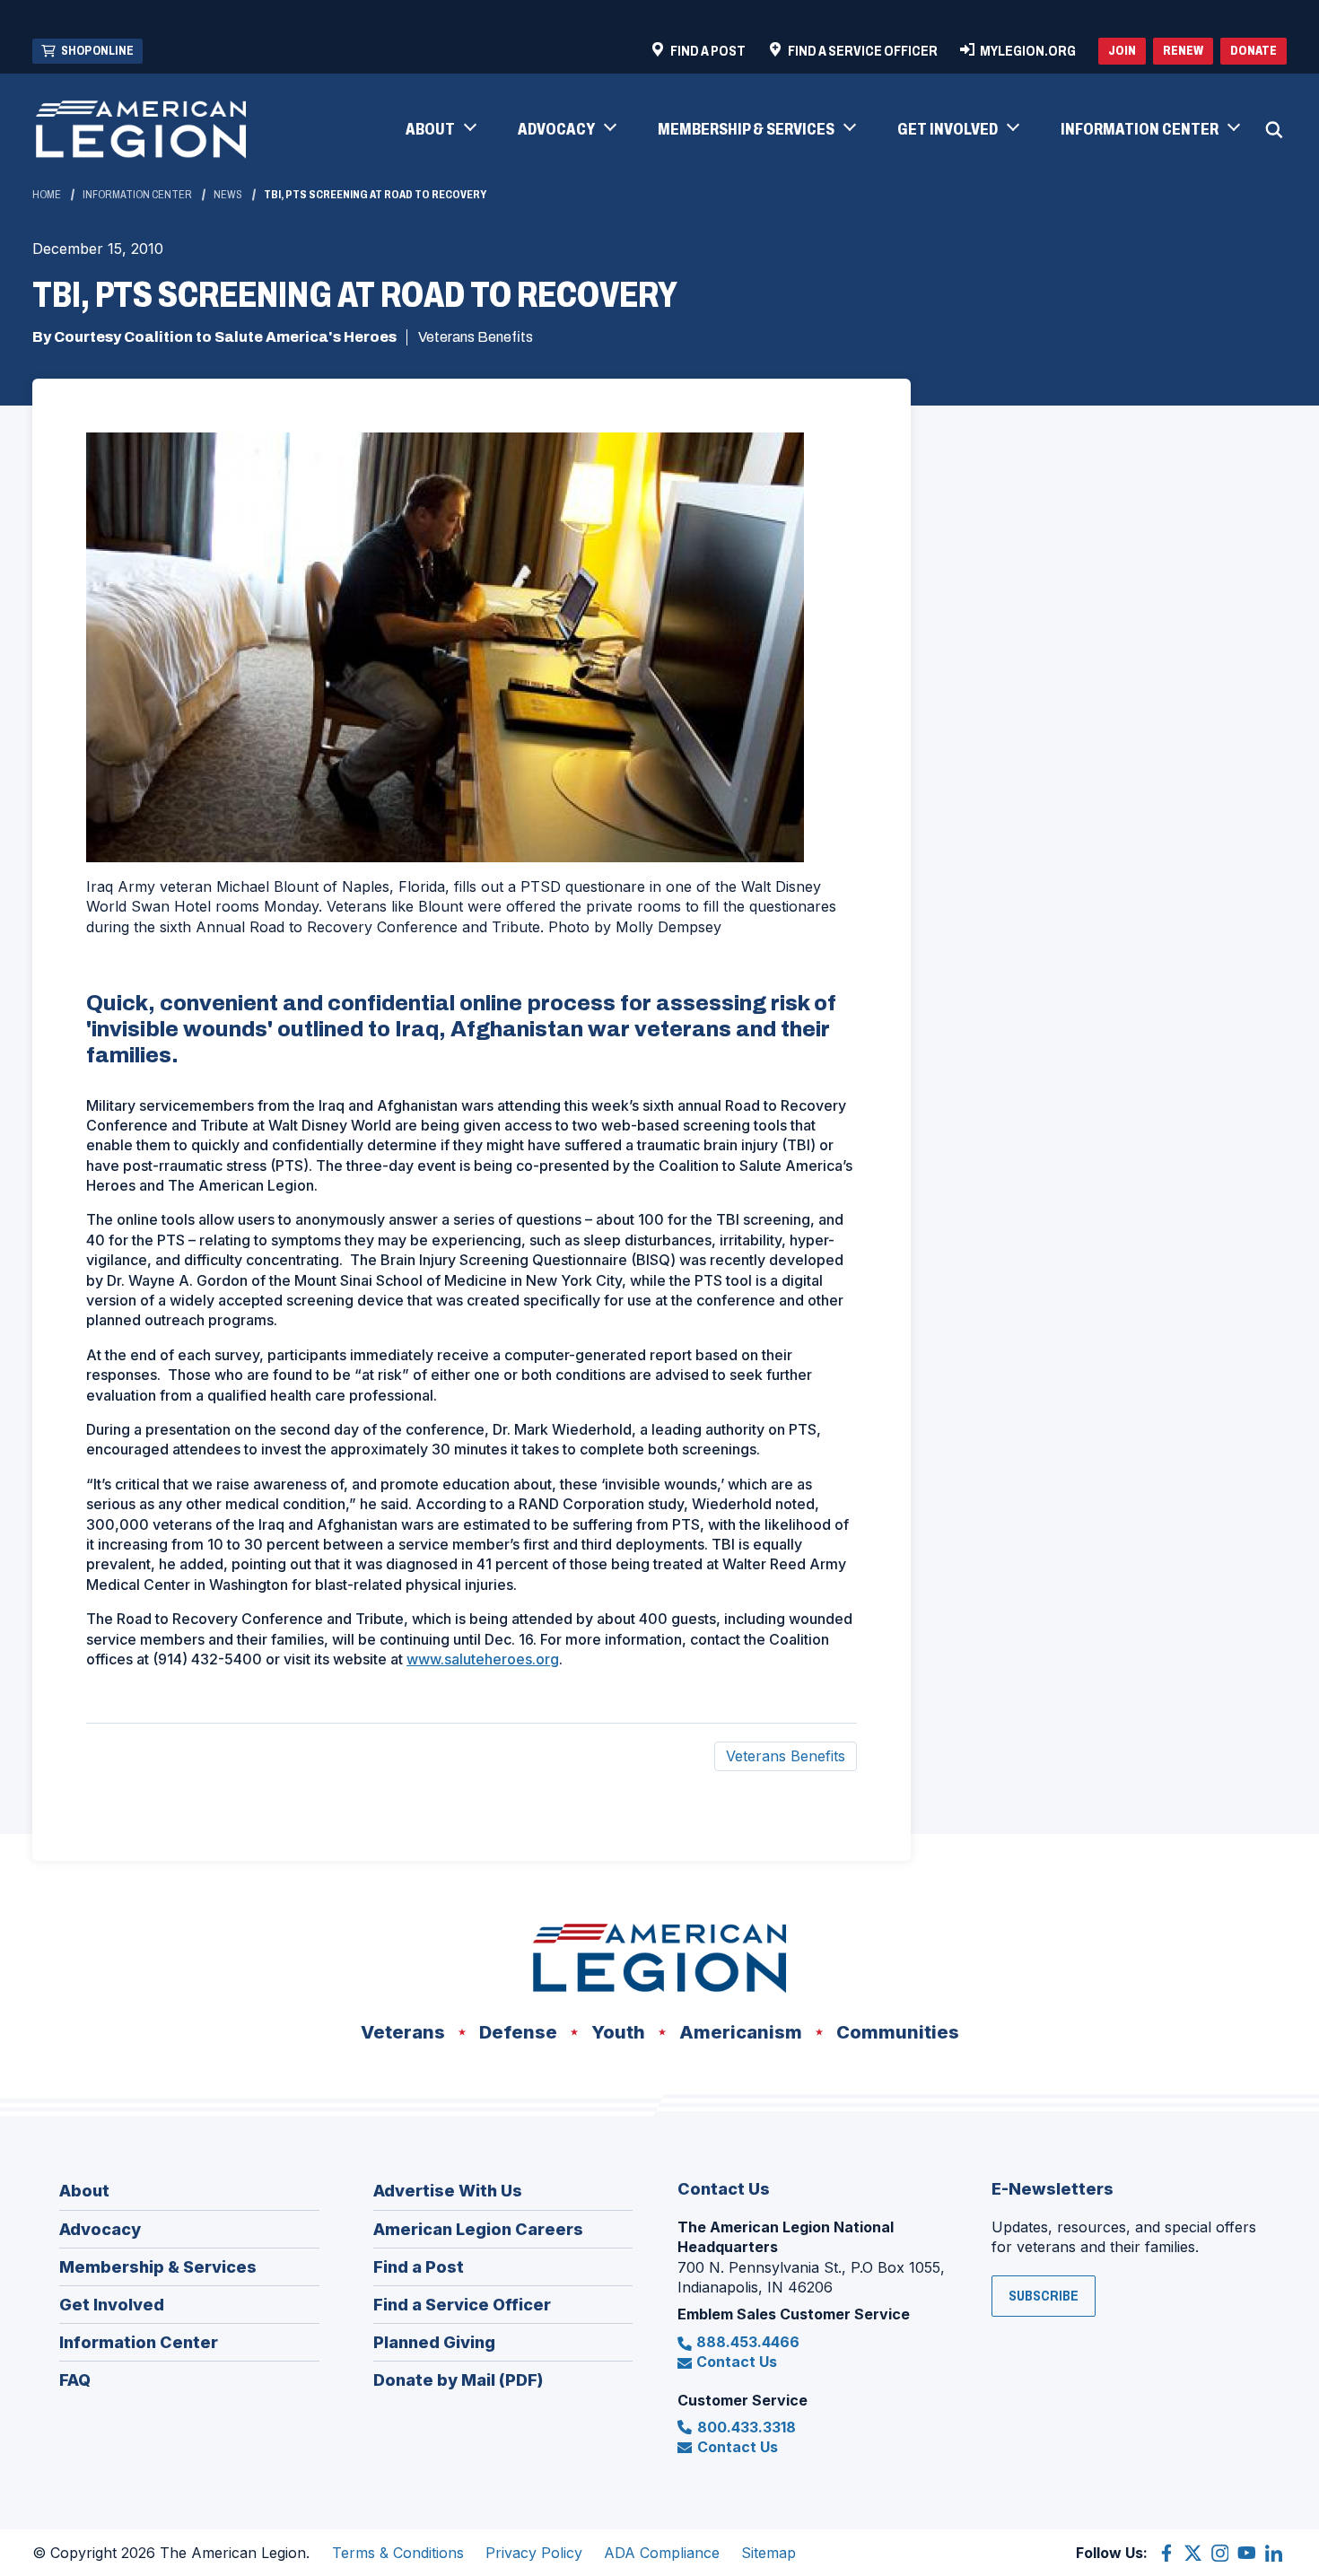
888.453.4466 (748, 2342)
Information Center (137, 195)
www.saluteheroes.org (483, 1659)
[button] (440, 130)
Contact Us (737, 2362)
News (228, 195)
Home (47, 195)
